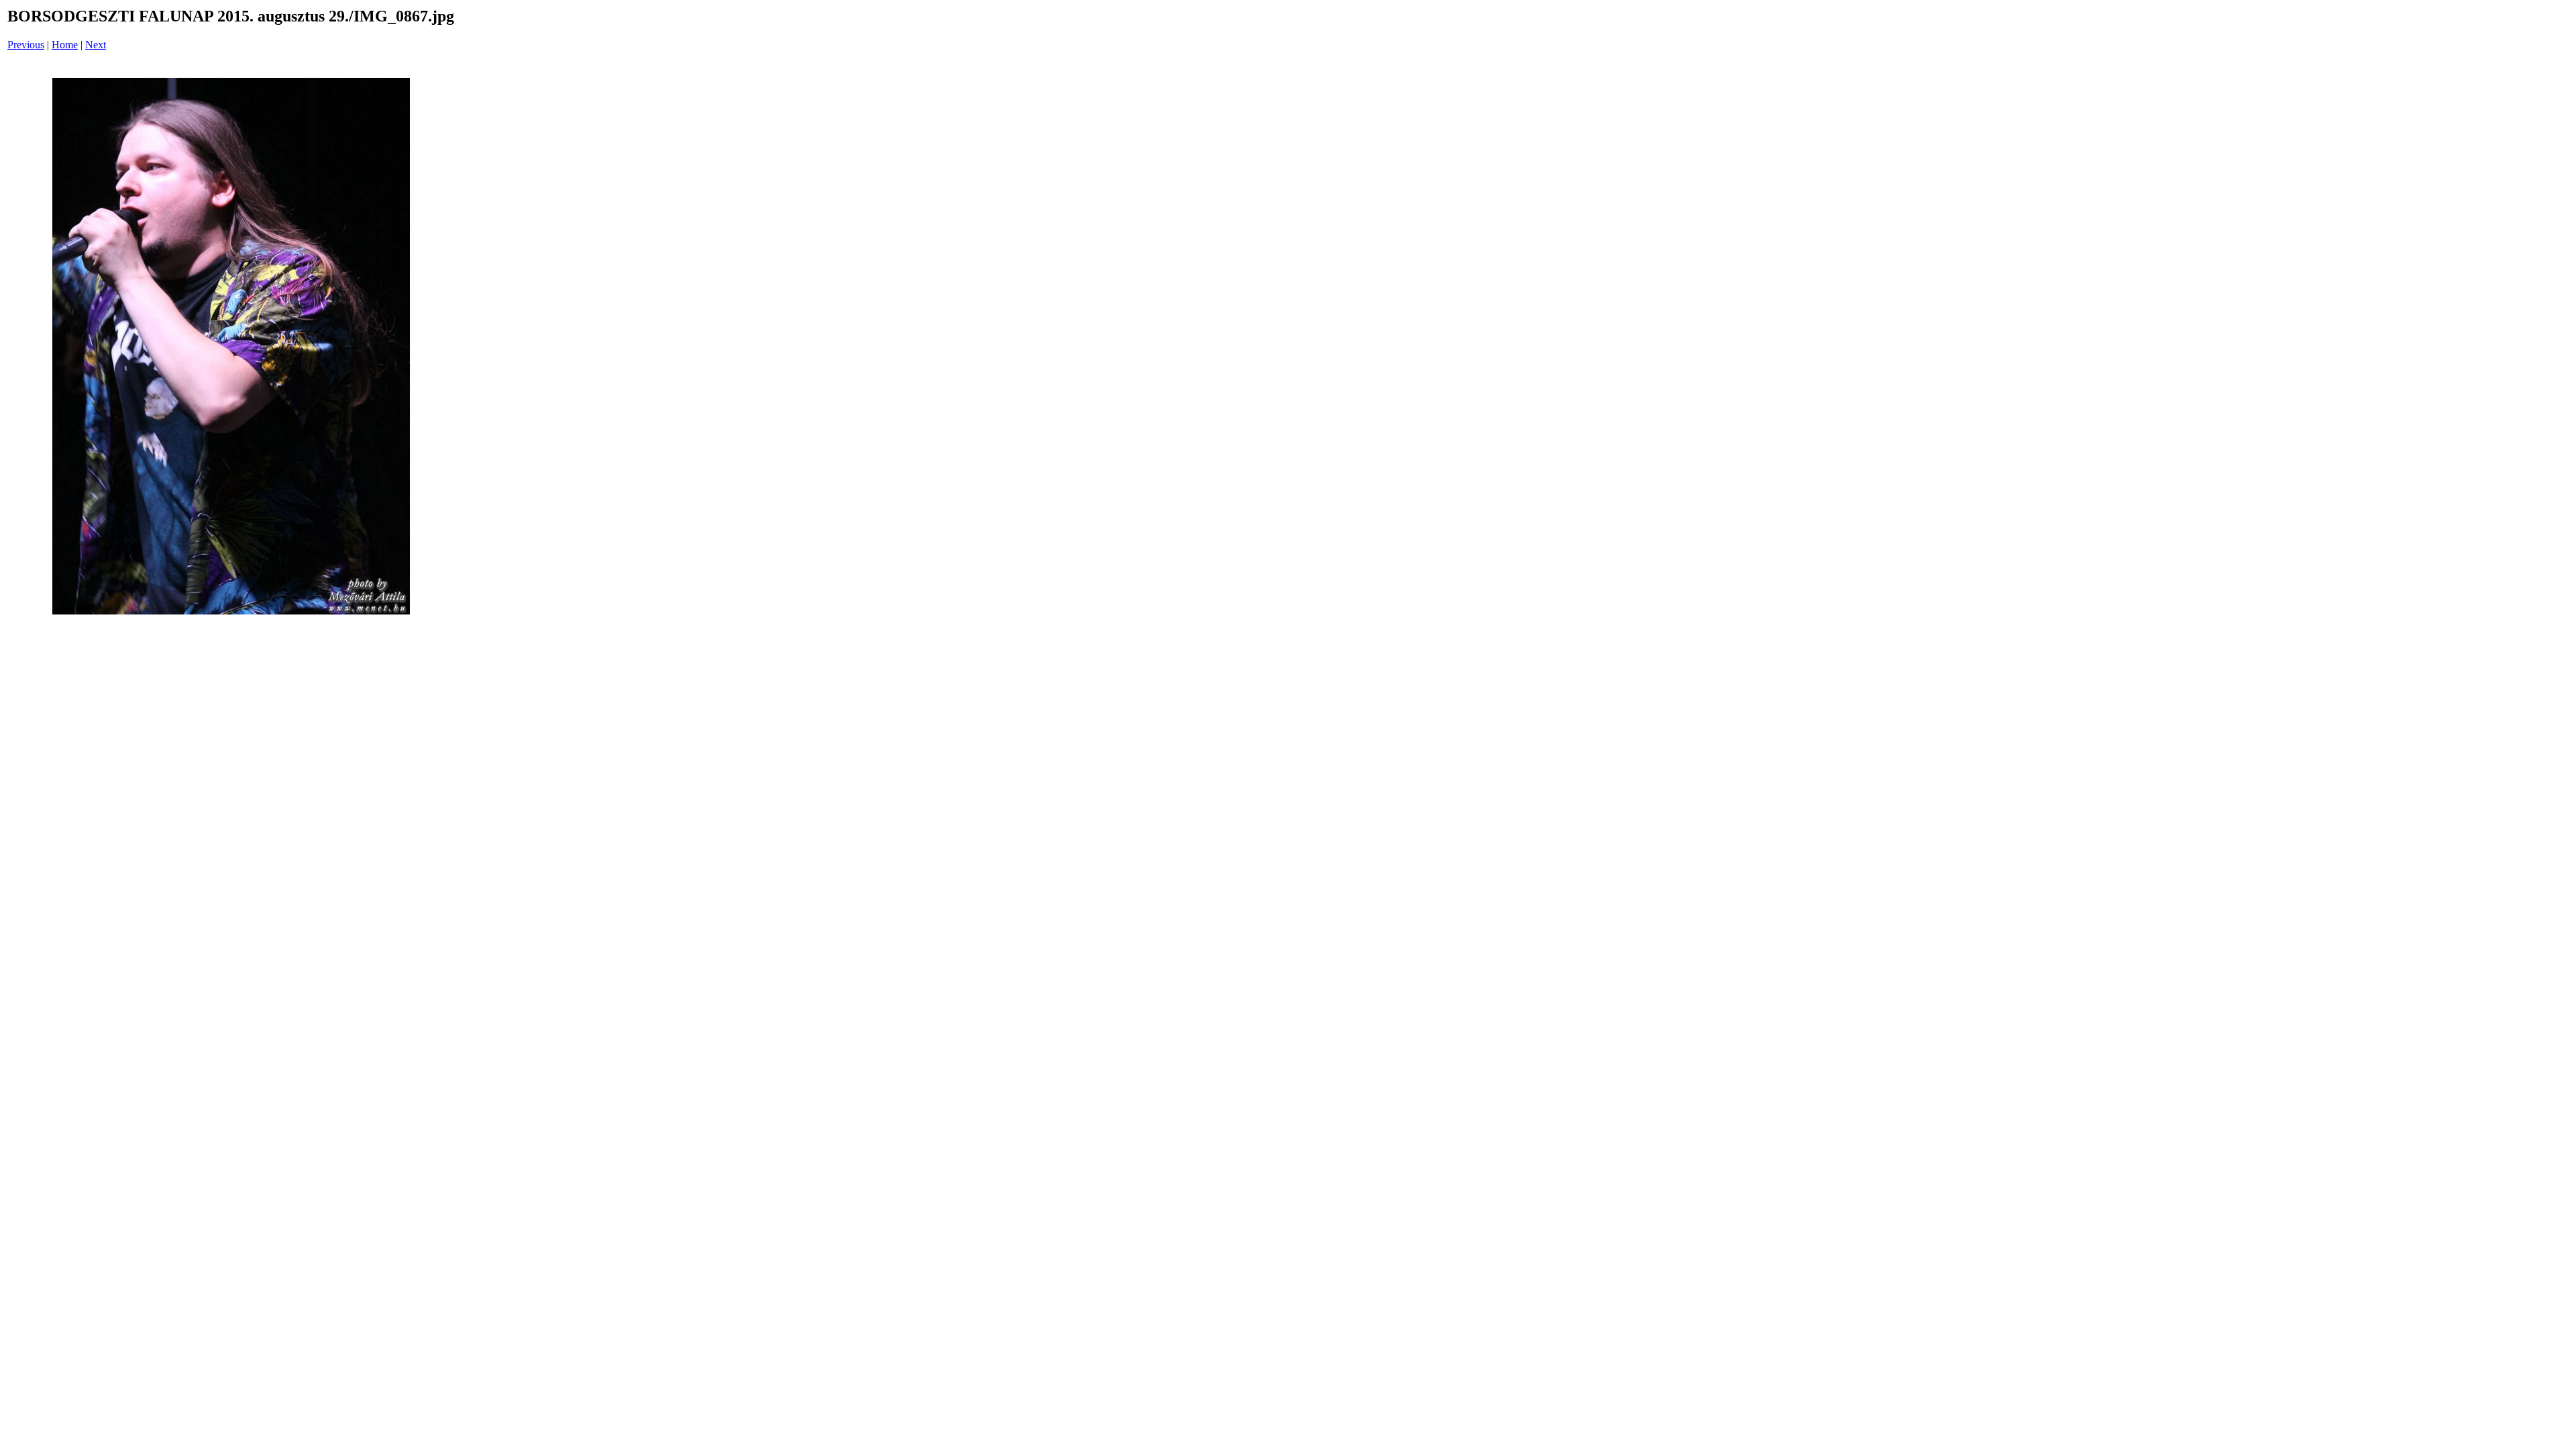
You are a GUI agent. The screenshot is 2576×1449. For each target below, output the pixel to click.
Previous (26, 45)
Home (65, 45)
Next (96, 45)
